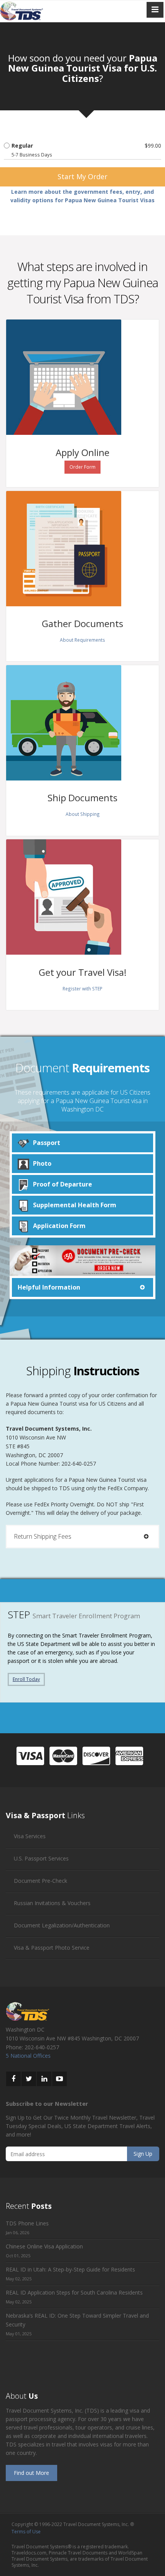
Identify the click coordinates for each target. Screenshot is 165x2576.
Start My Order (82, 176)
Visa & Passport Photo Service (52, 1948)
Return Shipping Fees (43, 1536)
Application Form (59, 1226)
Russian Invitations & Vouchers (52, 1903)
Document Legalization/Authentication (62, 1925)
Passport (47, 1143)
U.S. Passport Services (41, 1858)
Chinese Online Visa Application (44, 2246)
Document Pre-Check (40, 1881)
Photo (42, 1163)
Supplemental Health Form (75, 1205)
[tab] (82, 1287)
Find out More (31, 2473)
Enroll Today (26, 1679)
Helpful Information (49, 1287)
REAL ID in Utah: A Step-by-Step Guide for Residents (70, 2269)
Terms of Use (26, 2532)
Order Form (82, 467)
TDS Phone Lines (27, 2223)
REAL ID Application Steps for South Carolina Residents (74, 2292)
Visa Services (30, 1836)
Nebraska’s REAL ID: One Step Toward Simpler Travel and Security (77, 2320)
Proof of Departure (63, 1184)
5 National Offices (28, 2056)
